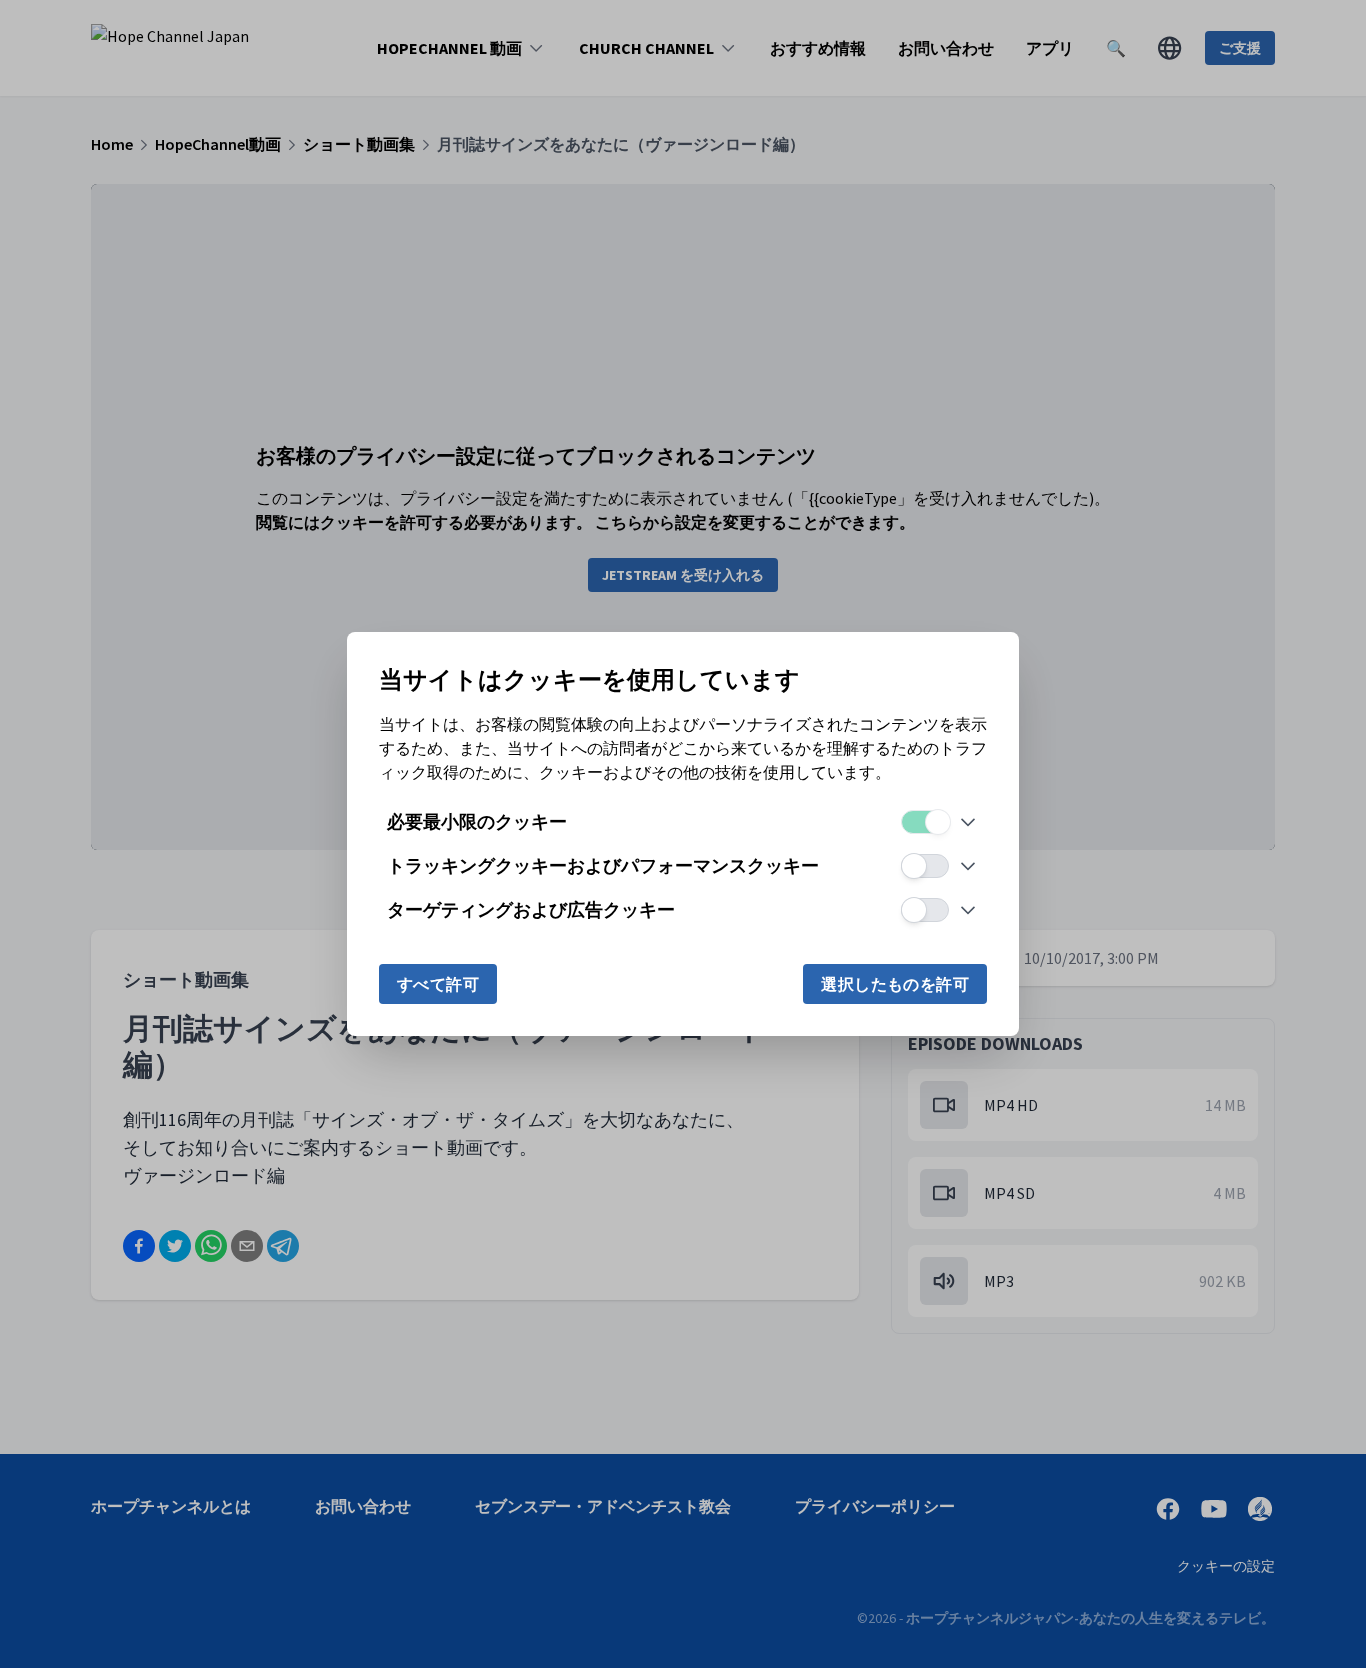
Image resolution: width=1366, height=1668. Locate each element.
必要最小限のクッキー (477, 821)
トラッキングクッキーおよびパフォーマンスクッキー (603, 865)
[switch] (925, 822)
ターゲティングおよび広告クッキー (531, 909)
